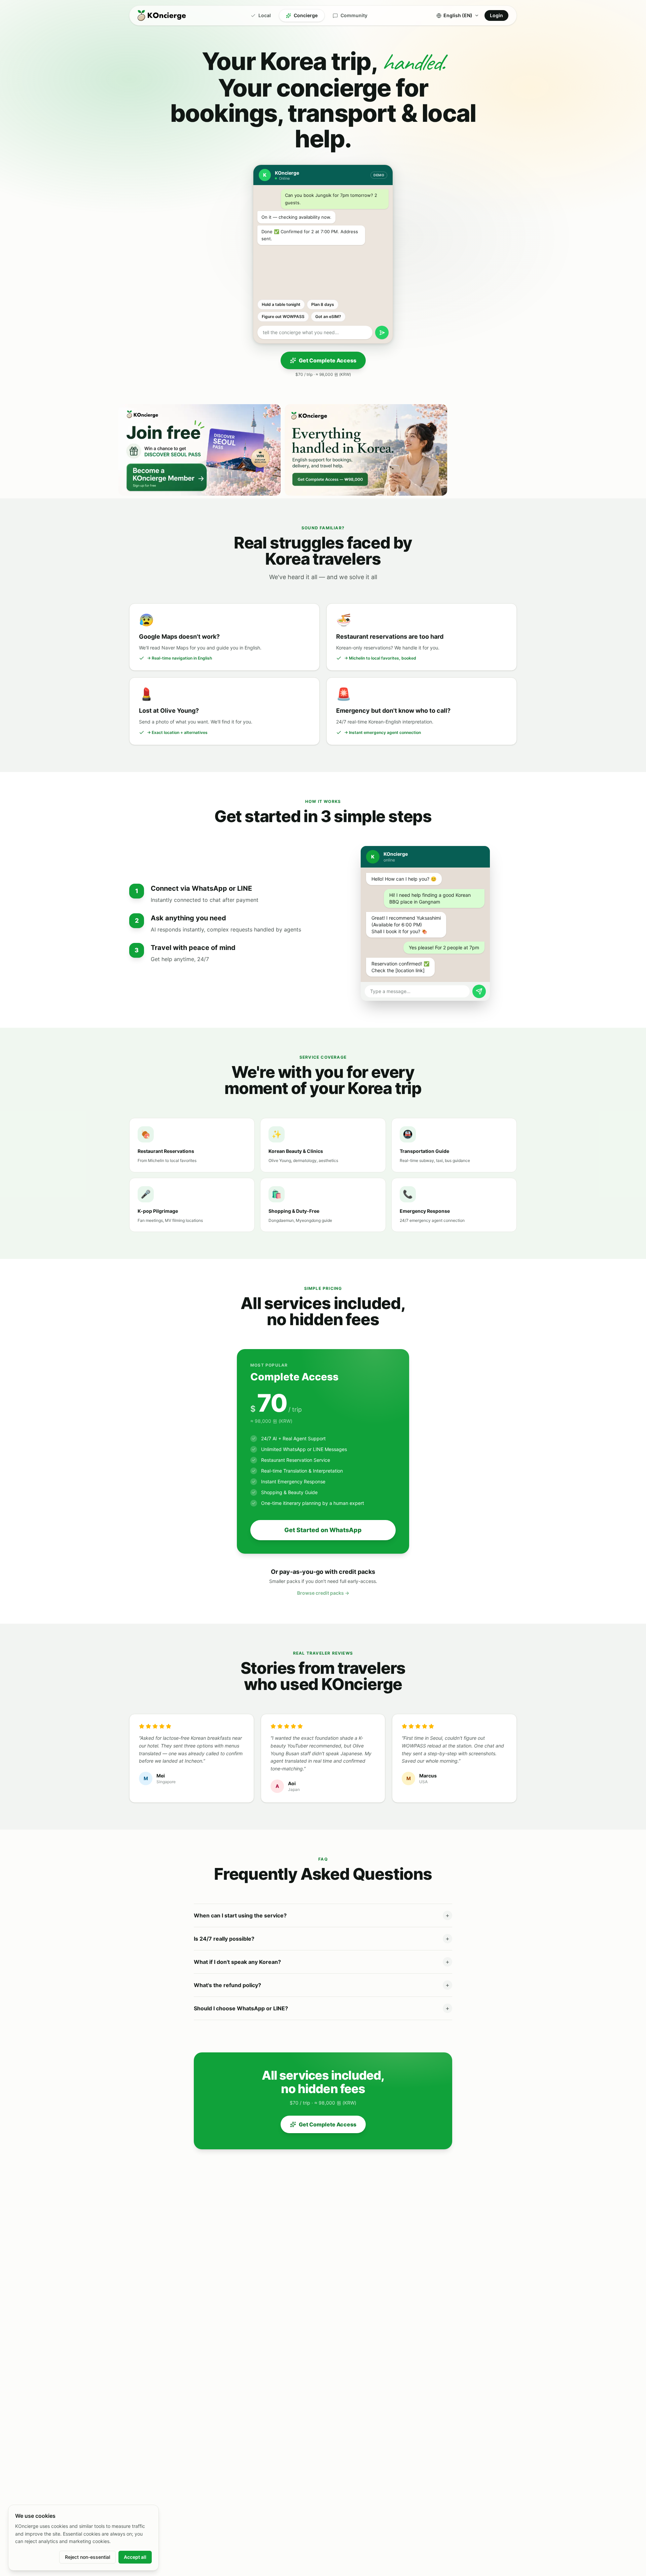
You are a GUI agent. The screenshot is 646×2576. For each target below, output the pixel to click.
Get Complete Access (328, 360)
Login (496, 15)
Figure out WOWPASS (283, 316)
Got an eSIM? (328, 316)
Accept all (135, 2557)
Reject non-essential (87, 2557)
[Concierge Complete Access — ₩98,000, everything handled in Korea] (366, 450)
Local (265, 15)
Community (354, 15)
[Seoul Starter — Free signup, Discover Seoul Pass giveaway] (200, 450)
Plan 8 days (323, 304)
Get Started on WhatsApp (323, 1530)
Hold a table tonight (281, 304)
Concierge (306, 15)
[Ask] (382, 332)
